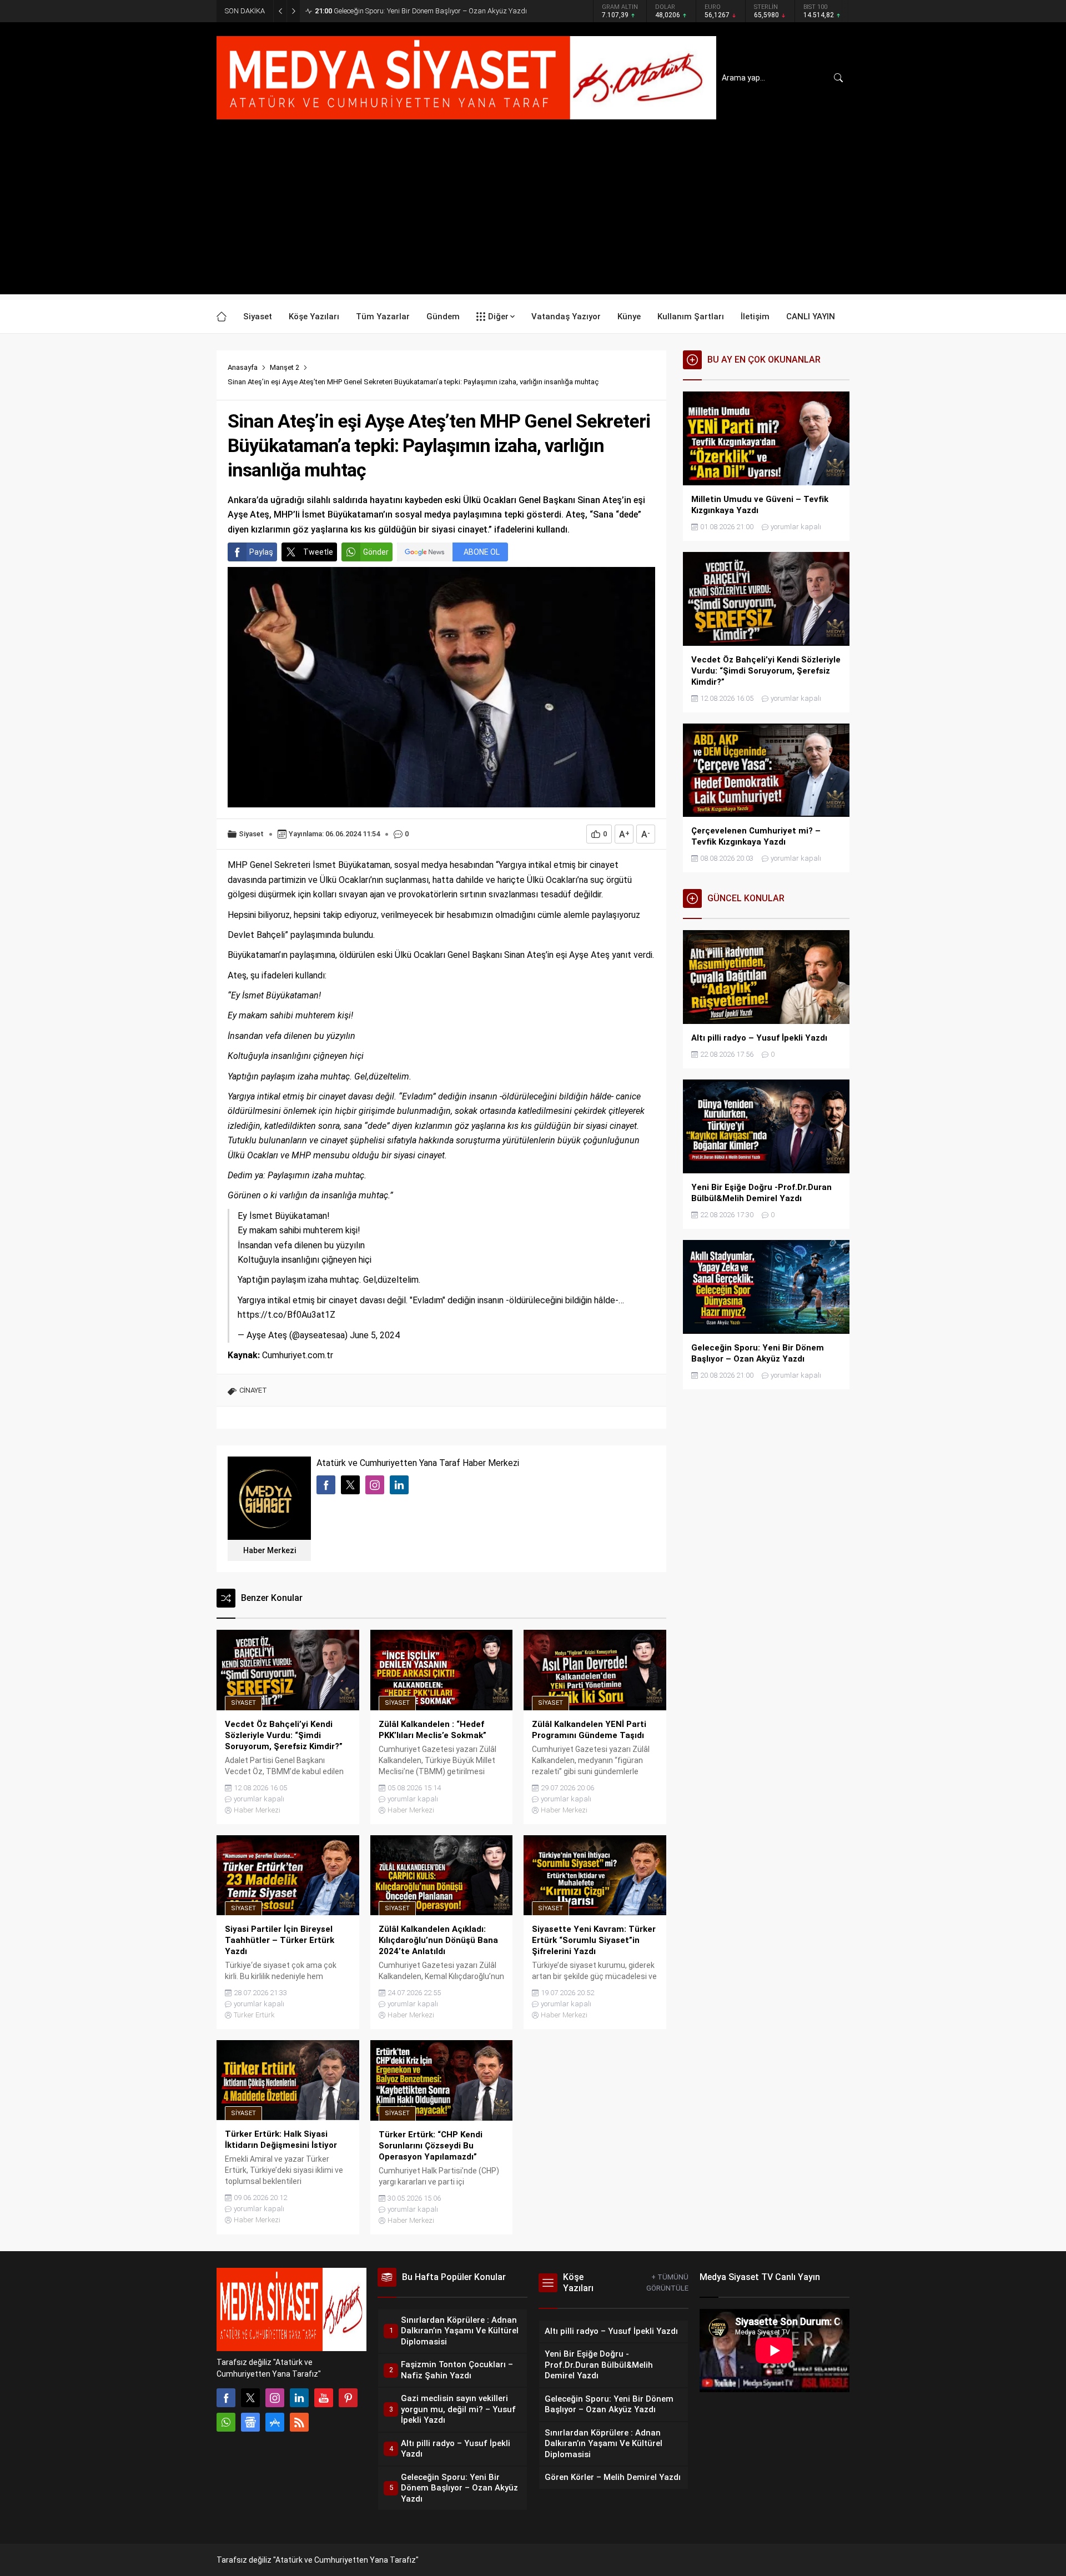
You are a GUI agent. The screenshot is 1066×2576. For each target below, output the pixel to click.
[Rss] (299, 2422)
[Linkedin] (299, 2398)
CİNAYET (253, 1390)
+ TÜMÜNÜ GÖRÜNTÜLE (667, 2283)
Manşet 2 (285, 367)
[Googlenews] (250, 2422)
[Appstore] (275, 2422)
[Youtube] (324, 2398)
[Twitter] (250, 2398)
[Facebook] (226, 2398)
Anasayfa (243, 367)
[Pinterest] (348, 2398)
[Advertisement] (533, 217)
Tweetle (318, 552)
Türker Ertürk (254, 2015)
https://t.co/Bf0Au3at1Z (286, 1315)
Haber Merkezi (270, 1550)
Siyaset (251, 834)
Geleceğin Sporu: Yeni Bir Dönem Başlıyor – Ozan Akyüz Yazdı (421, 11)
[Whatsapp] (226, 2422)
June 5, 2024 (375, 1335)
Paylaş (261, 552)
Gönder (376, 552)
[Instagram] (275, 2398)
